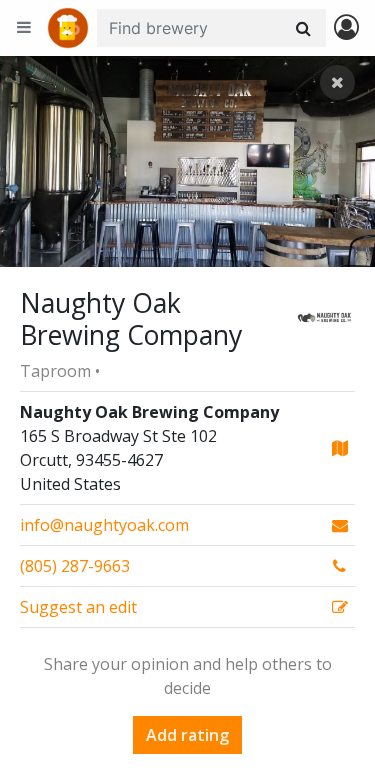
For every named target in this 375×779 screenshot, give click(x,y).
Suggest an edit (78, 607)
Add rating (187, 735)
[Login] (346, 28)
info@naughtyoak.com (104, 525)
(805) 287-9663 (75, 566)
